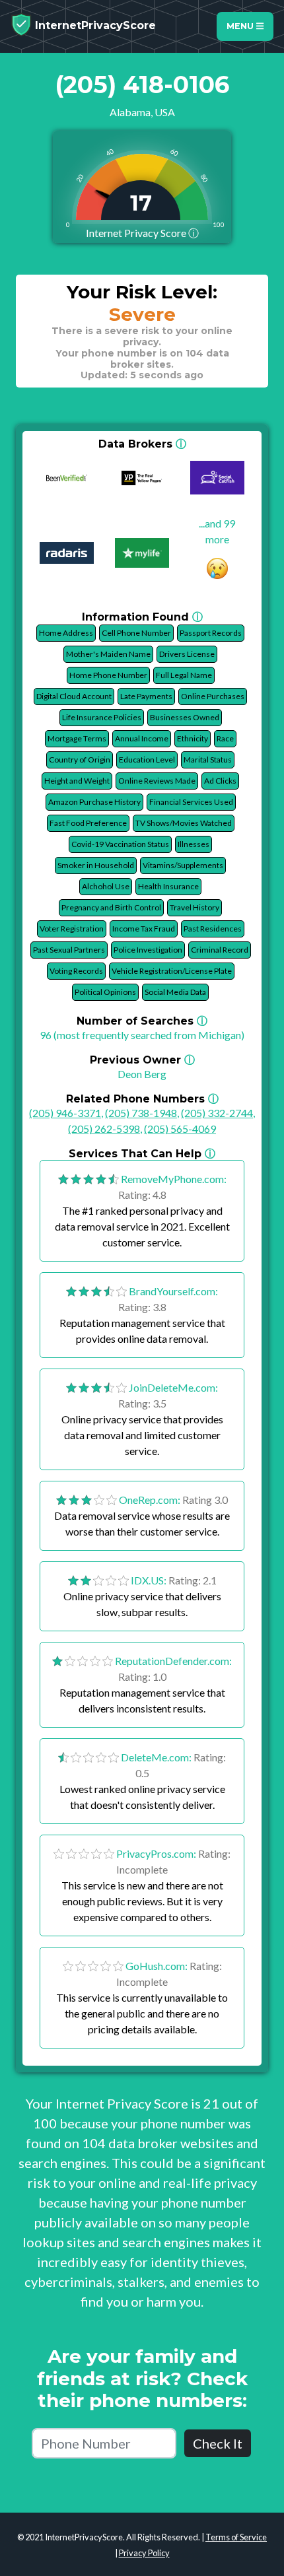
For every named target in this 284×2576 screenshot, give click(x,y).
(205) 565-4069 (180, 1129)
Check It (218, 2443)
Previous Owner (142, 1060)
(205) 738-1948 (141, 1113)
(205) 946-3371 (65, 1113)
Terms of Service (236, 2537)
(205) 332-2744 (217, 1113)
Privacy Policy (144, 2553)
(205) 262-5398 (104, 1129)
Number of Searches (142, 1021)
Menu (241, 26)
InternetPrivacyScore (94, 25)
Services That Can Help (142, 1154)
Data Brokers (142, 444)
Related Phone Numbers (142, 1099)
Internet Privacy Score (142, 233)
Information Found (142, 617)
